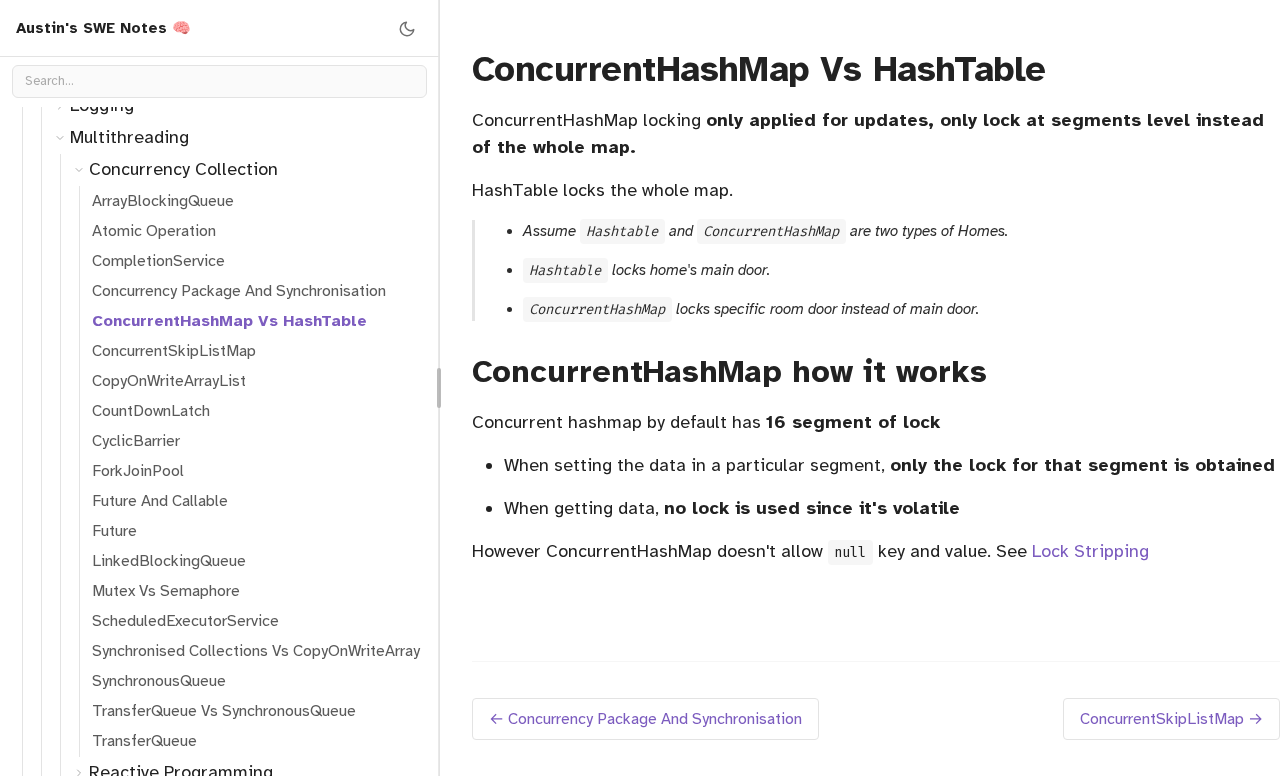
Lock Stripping (1090, 551)
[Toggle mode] (407, 28)
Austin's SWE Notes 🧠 (103, 28)
